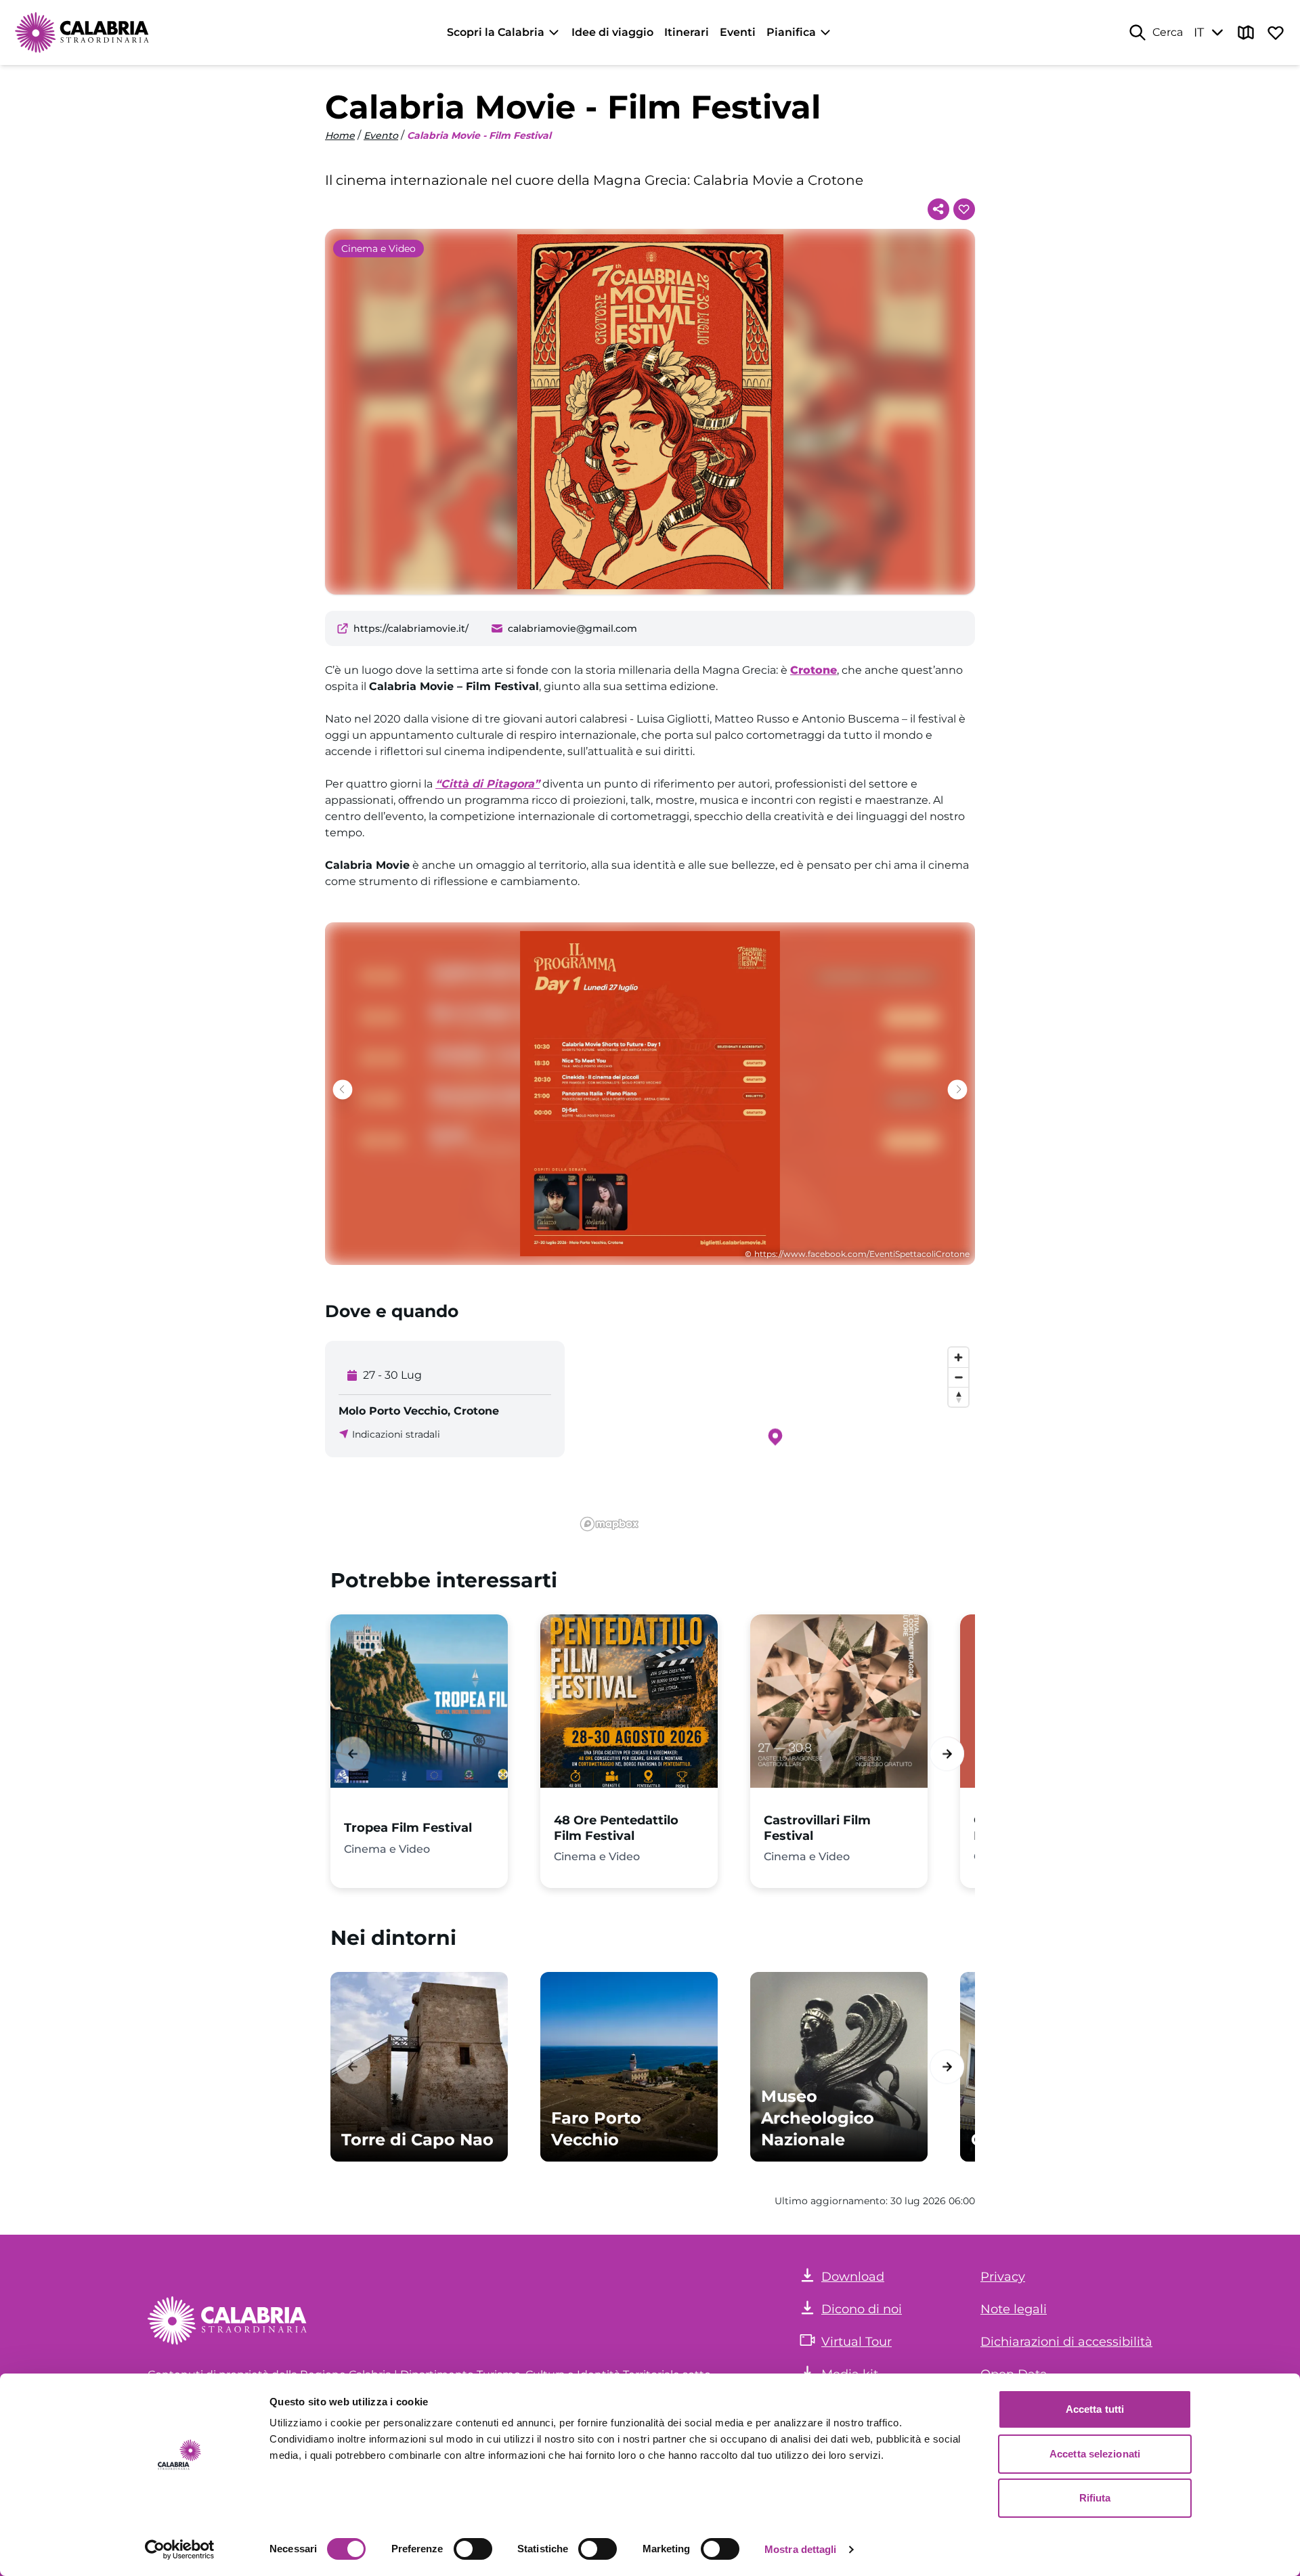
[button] (958, 1089)
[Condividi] (938, 209)
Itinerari (687, 32)
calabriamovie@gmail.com (572, 628)
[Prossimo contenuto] (947, 1754)
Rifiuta (1095, 2498)
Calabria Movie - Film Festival (479, 135)
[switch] (473, 2549)
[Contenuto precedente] (353, 1754)
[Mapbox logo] (609, 1524)
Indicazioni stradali (396, 1434)
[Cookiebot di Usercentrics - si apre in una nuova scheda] (180, 2550)
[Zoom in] (958, 1357)
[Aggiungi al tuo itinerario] (964, 209)
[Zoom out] (958, 1377)
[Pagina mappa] (1246, 33)
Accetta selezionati (1095, 2454)
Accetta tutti (1095, 2409)
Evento (381, 135)
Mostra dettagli (801, 2549)
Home (340, 135)
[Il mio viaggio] (1276, 33)
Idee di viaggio (612, 32)
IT (1199, 33)
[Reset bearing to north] (958, 1397)
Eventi (738, 32)
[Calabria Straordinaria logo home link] (83, 33)
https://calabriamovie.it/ (411, 628)
